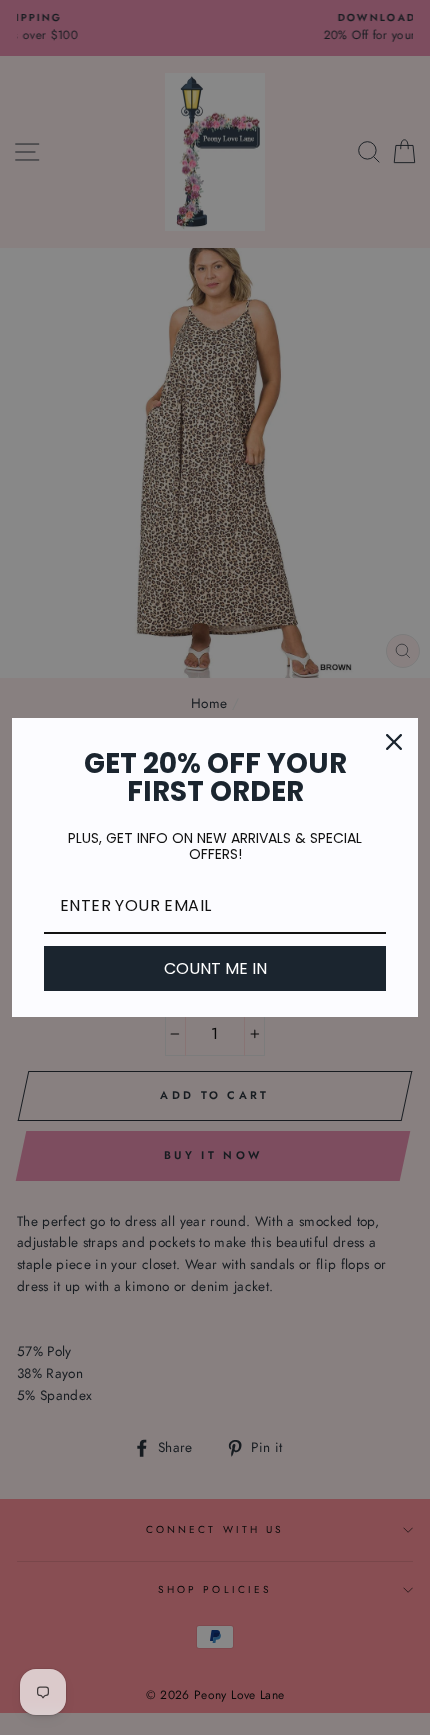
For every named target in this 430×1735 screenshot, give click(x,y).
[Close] (394, 742)
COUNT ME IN (215, 968)
